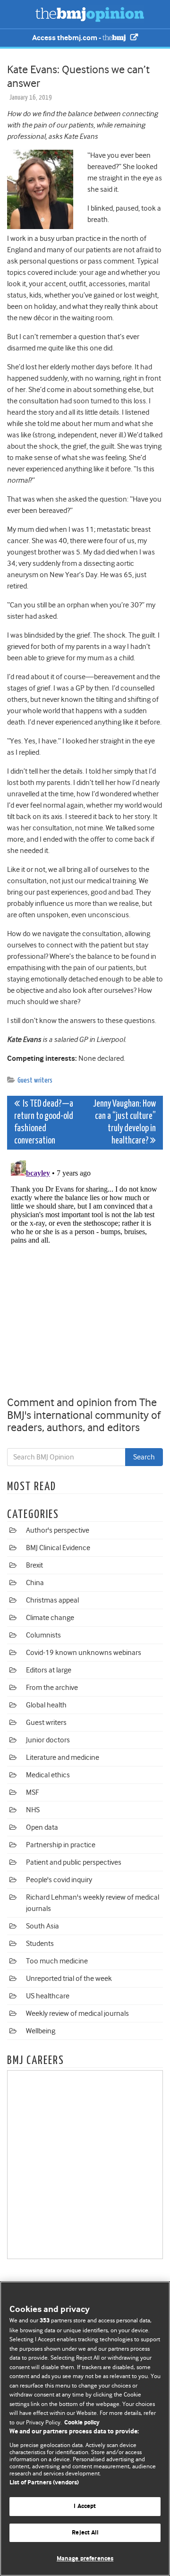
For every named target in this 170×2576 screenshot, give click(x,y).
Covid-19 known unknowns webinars (84, 1653)
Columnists (43, 1635)
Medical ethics (48, 1775)
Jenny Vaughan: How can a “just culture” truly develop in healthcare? (124, 1122)
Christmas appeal (52, 1600)
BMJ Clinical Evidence (58, 1548)
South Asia (42, 1926)
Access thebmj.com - (67, 38)
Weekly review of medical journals (77, 2013)
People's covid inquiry (59, 1880)
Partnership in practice (61, 1845)
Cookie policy (82, 2423)
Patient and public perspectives (74, 1862)
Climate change (50, 1618)
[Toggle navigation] (19, 14)
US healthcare (48, 1996)
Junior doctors (48, 1740)
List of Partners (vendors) (44, 2483)
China (35, 1583)
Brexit (34, 1565)
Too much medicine (57, 1961)
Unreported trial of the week (69, 1979)
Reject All (85, 2533)
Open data (42, 1827)
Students (40, 1944)
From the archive (52, 1688)
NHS (33, 1810)
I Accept (85, 2506)
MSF (32, 1792)
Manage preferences (85, 2559)
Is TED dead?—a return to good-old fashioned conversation (44, 1122)
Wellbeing (41, 2031)
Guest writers (35, 1080)
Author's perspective (58, 1530)
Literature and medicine (63, 1757)
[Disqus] (85, 1275)
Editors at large (49, 1670)
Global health (46, 1705)
